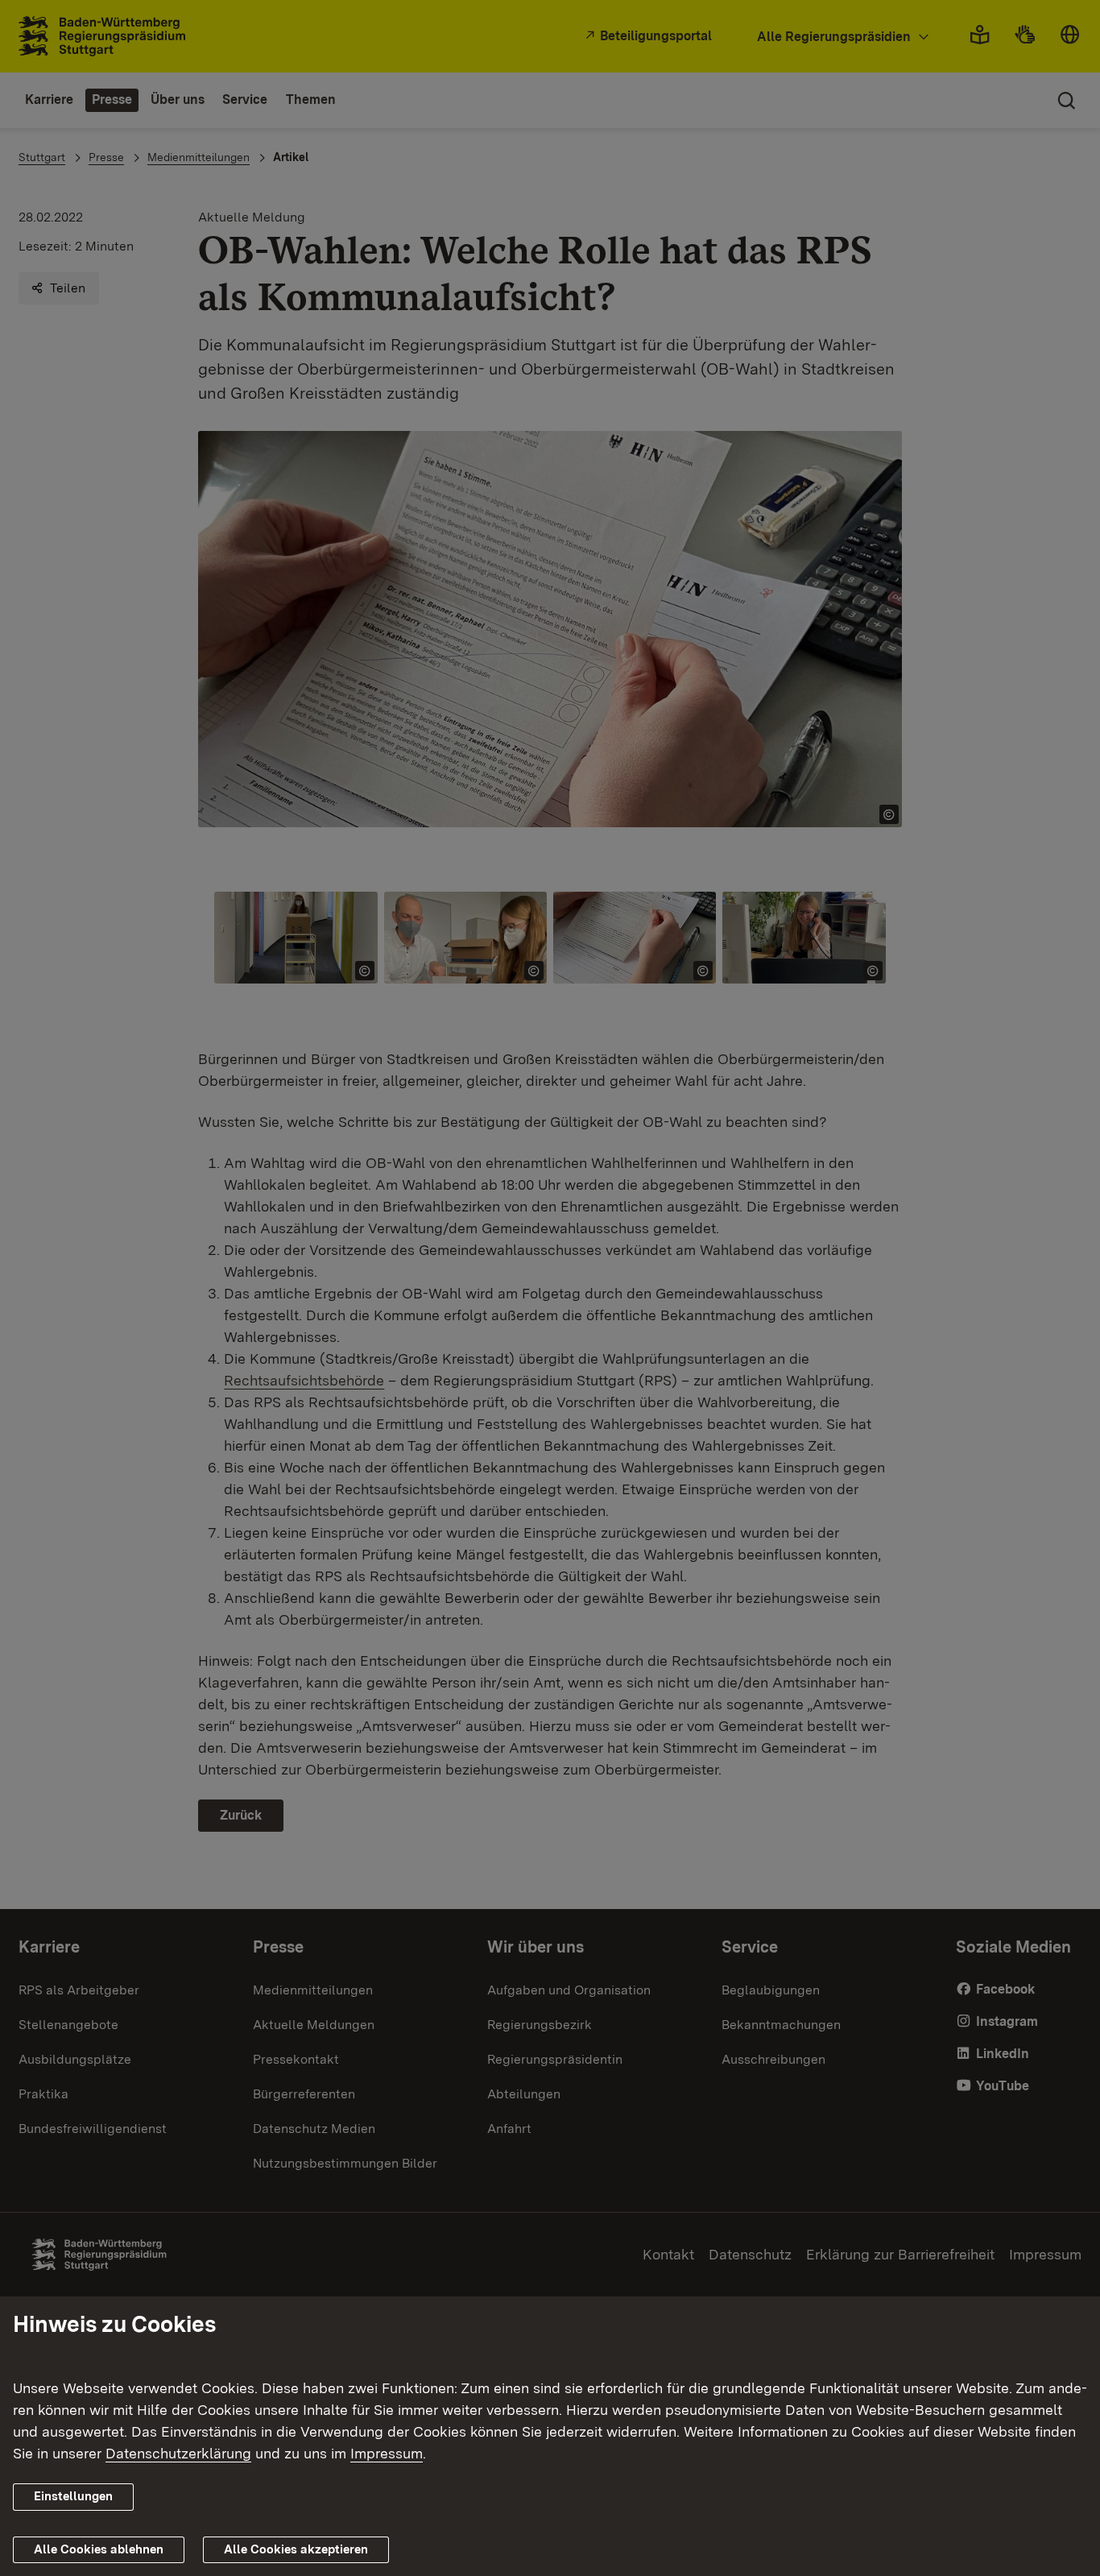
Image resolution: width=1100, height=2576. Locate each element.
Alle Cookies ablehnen (99, 2549)
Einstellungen (73, 2496)
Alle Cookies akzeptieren (296, 2549)
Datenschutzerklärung (178, 2453)
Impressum (387, 2453)
